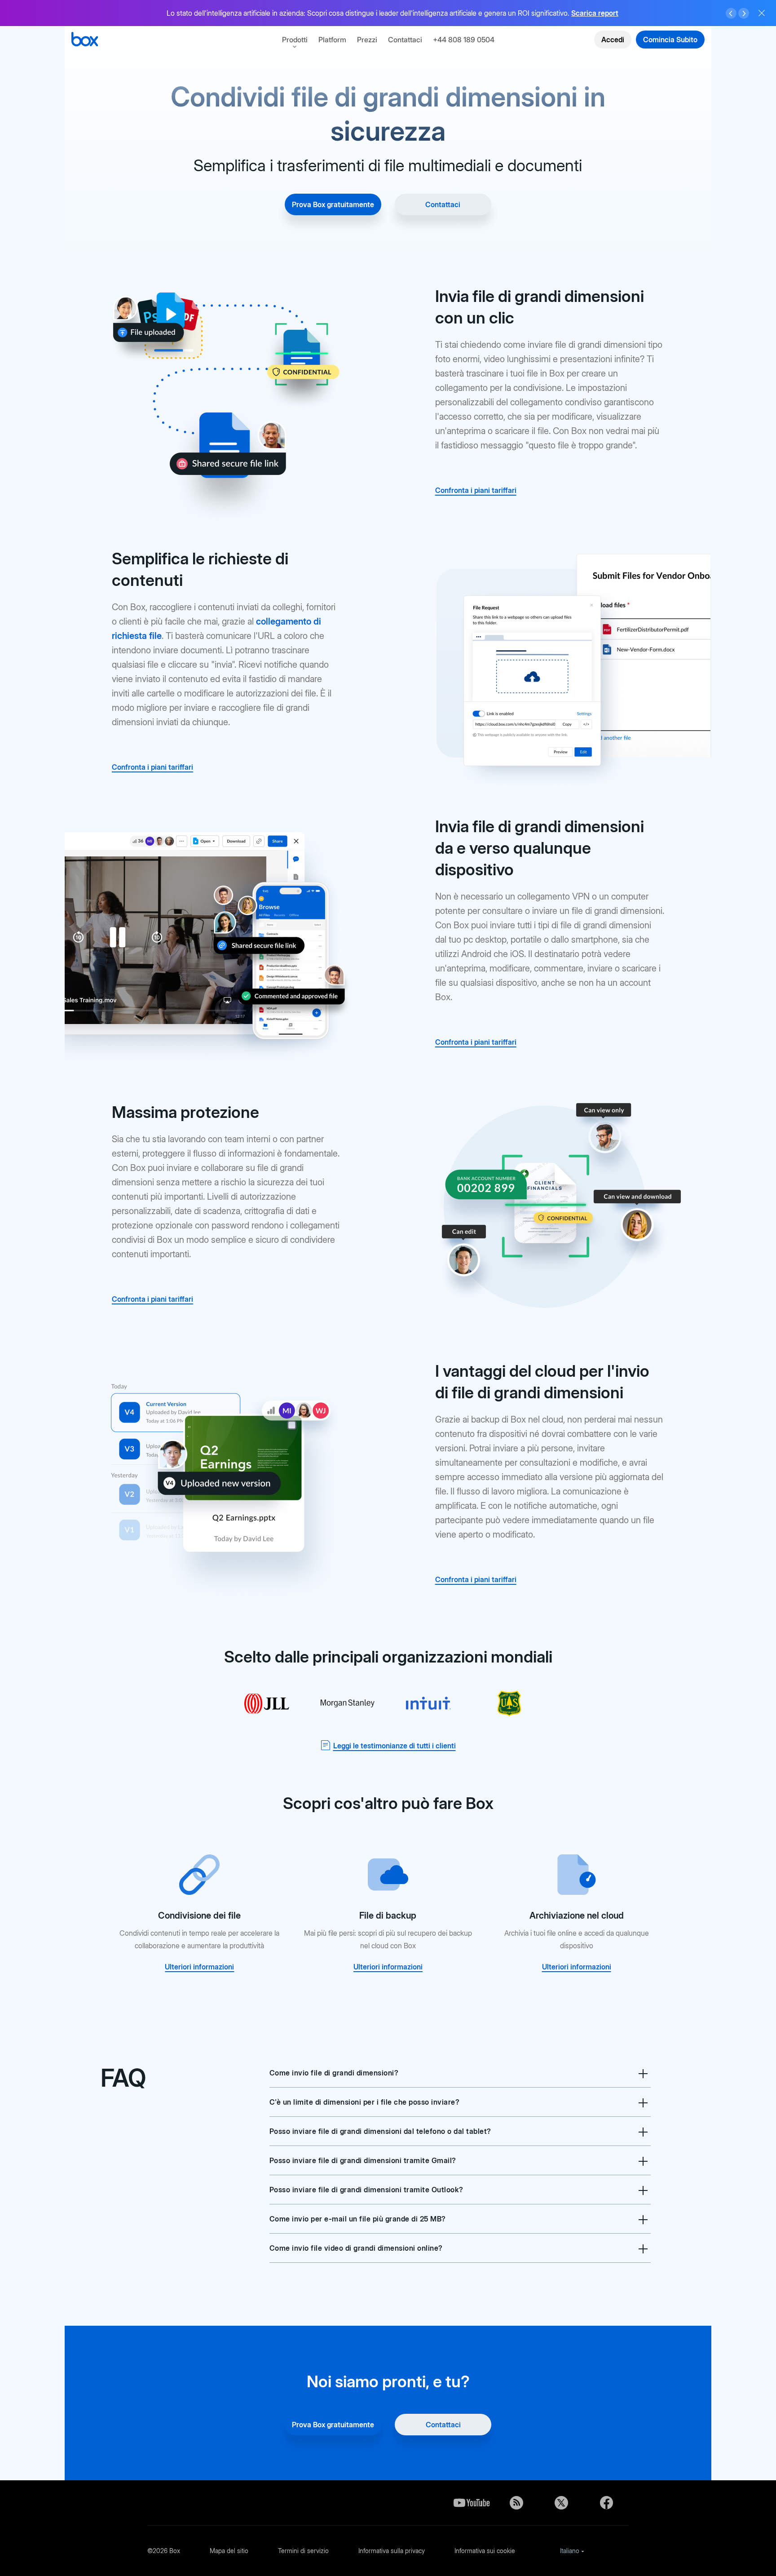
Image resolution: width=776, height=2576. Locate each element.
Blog (516, 2503)
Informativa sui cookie (485, 2551)
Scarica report (595, 13)
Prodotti (295, 40)
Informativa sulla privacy (392, 2551)
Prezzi (367, 40)
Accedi (613, 40)
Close (762, 13)
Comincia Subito (670, 40)
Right (744, 13)
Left (731, 13)
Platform (332, 40)
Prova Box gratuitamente (333, 204)
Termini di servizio (303, 2551)
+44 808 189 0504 (464, 40)
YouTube (472, 2503)
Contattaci (405, 40)
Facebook (606, 2503)
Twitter (561, 2503)
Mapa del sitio (229, 2551)
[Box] (85, 40)
